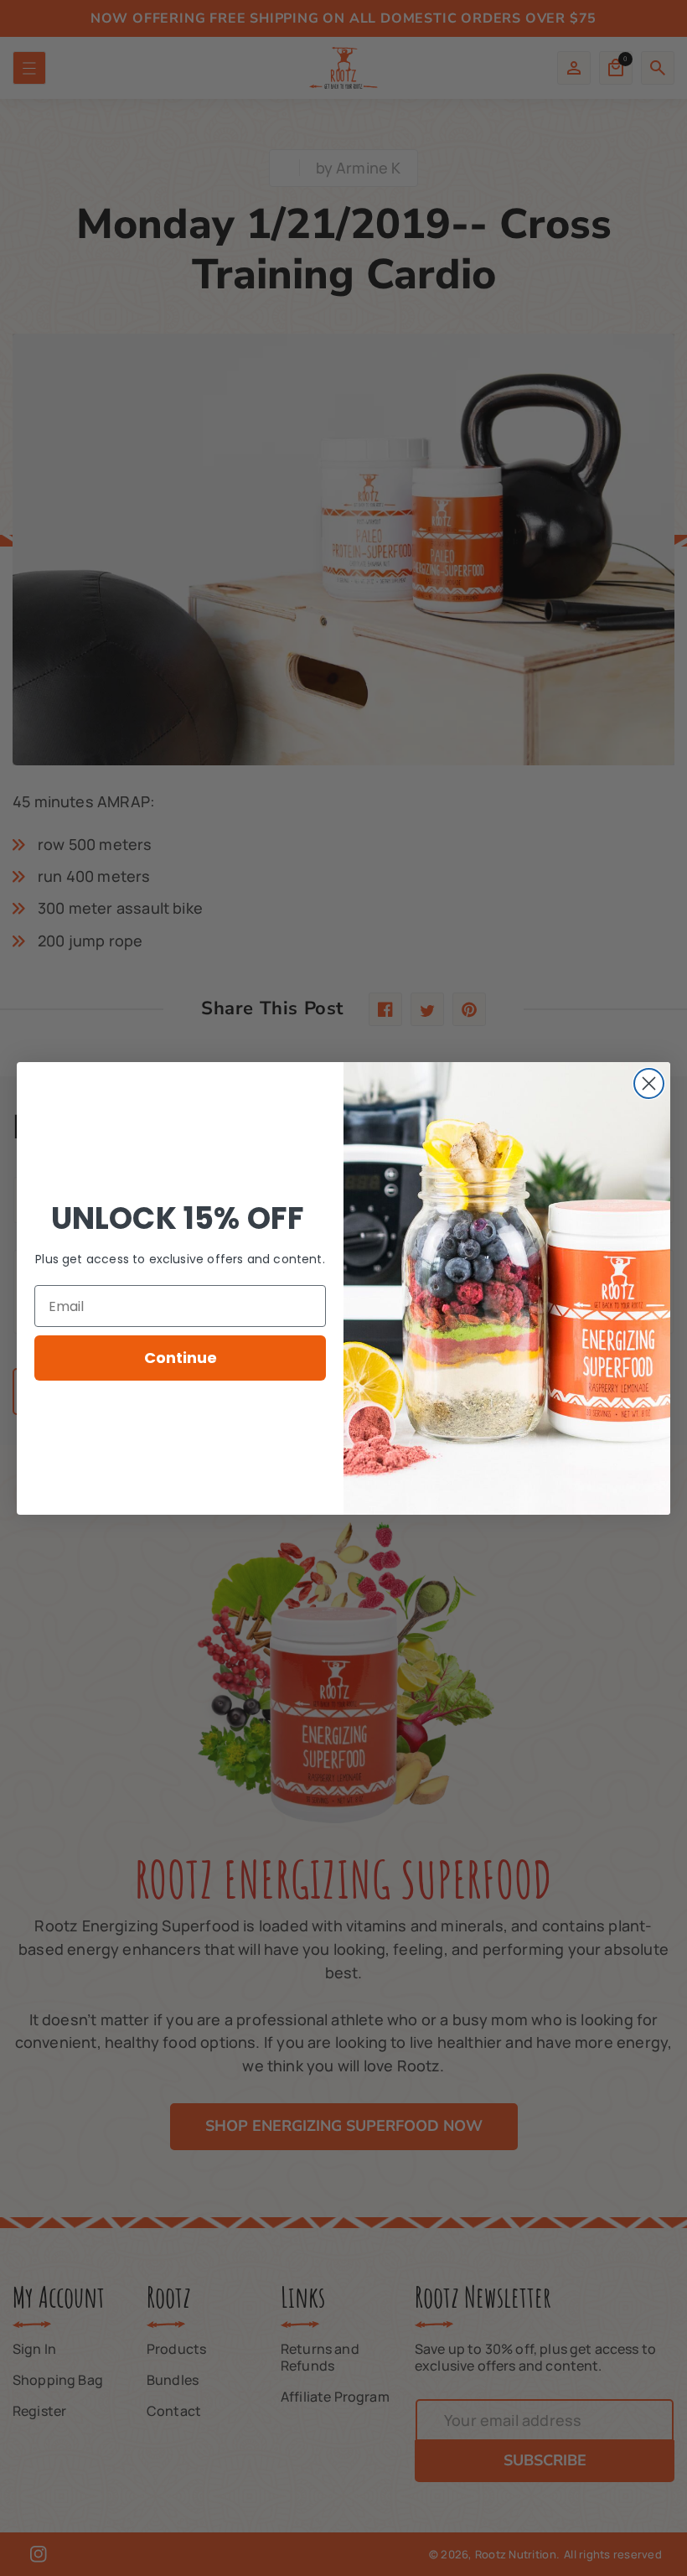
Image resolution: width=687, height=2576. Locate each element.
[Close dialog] (649, 1083)
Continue (181, 1358)
